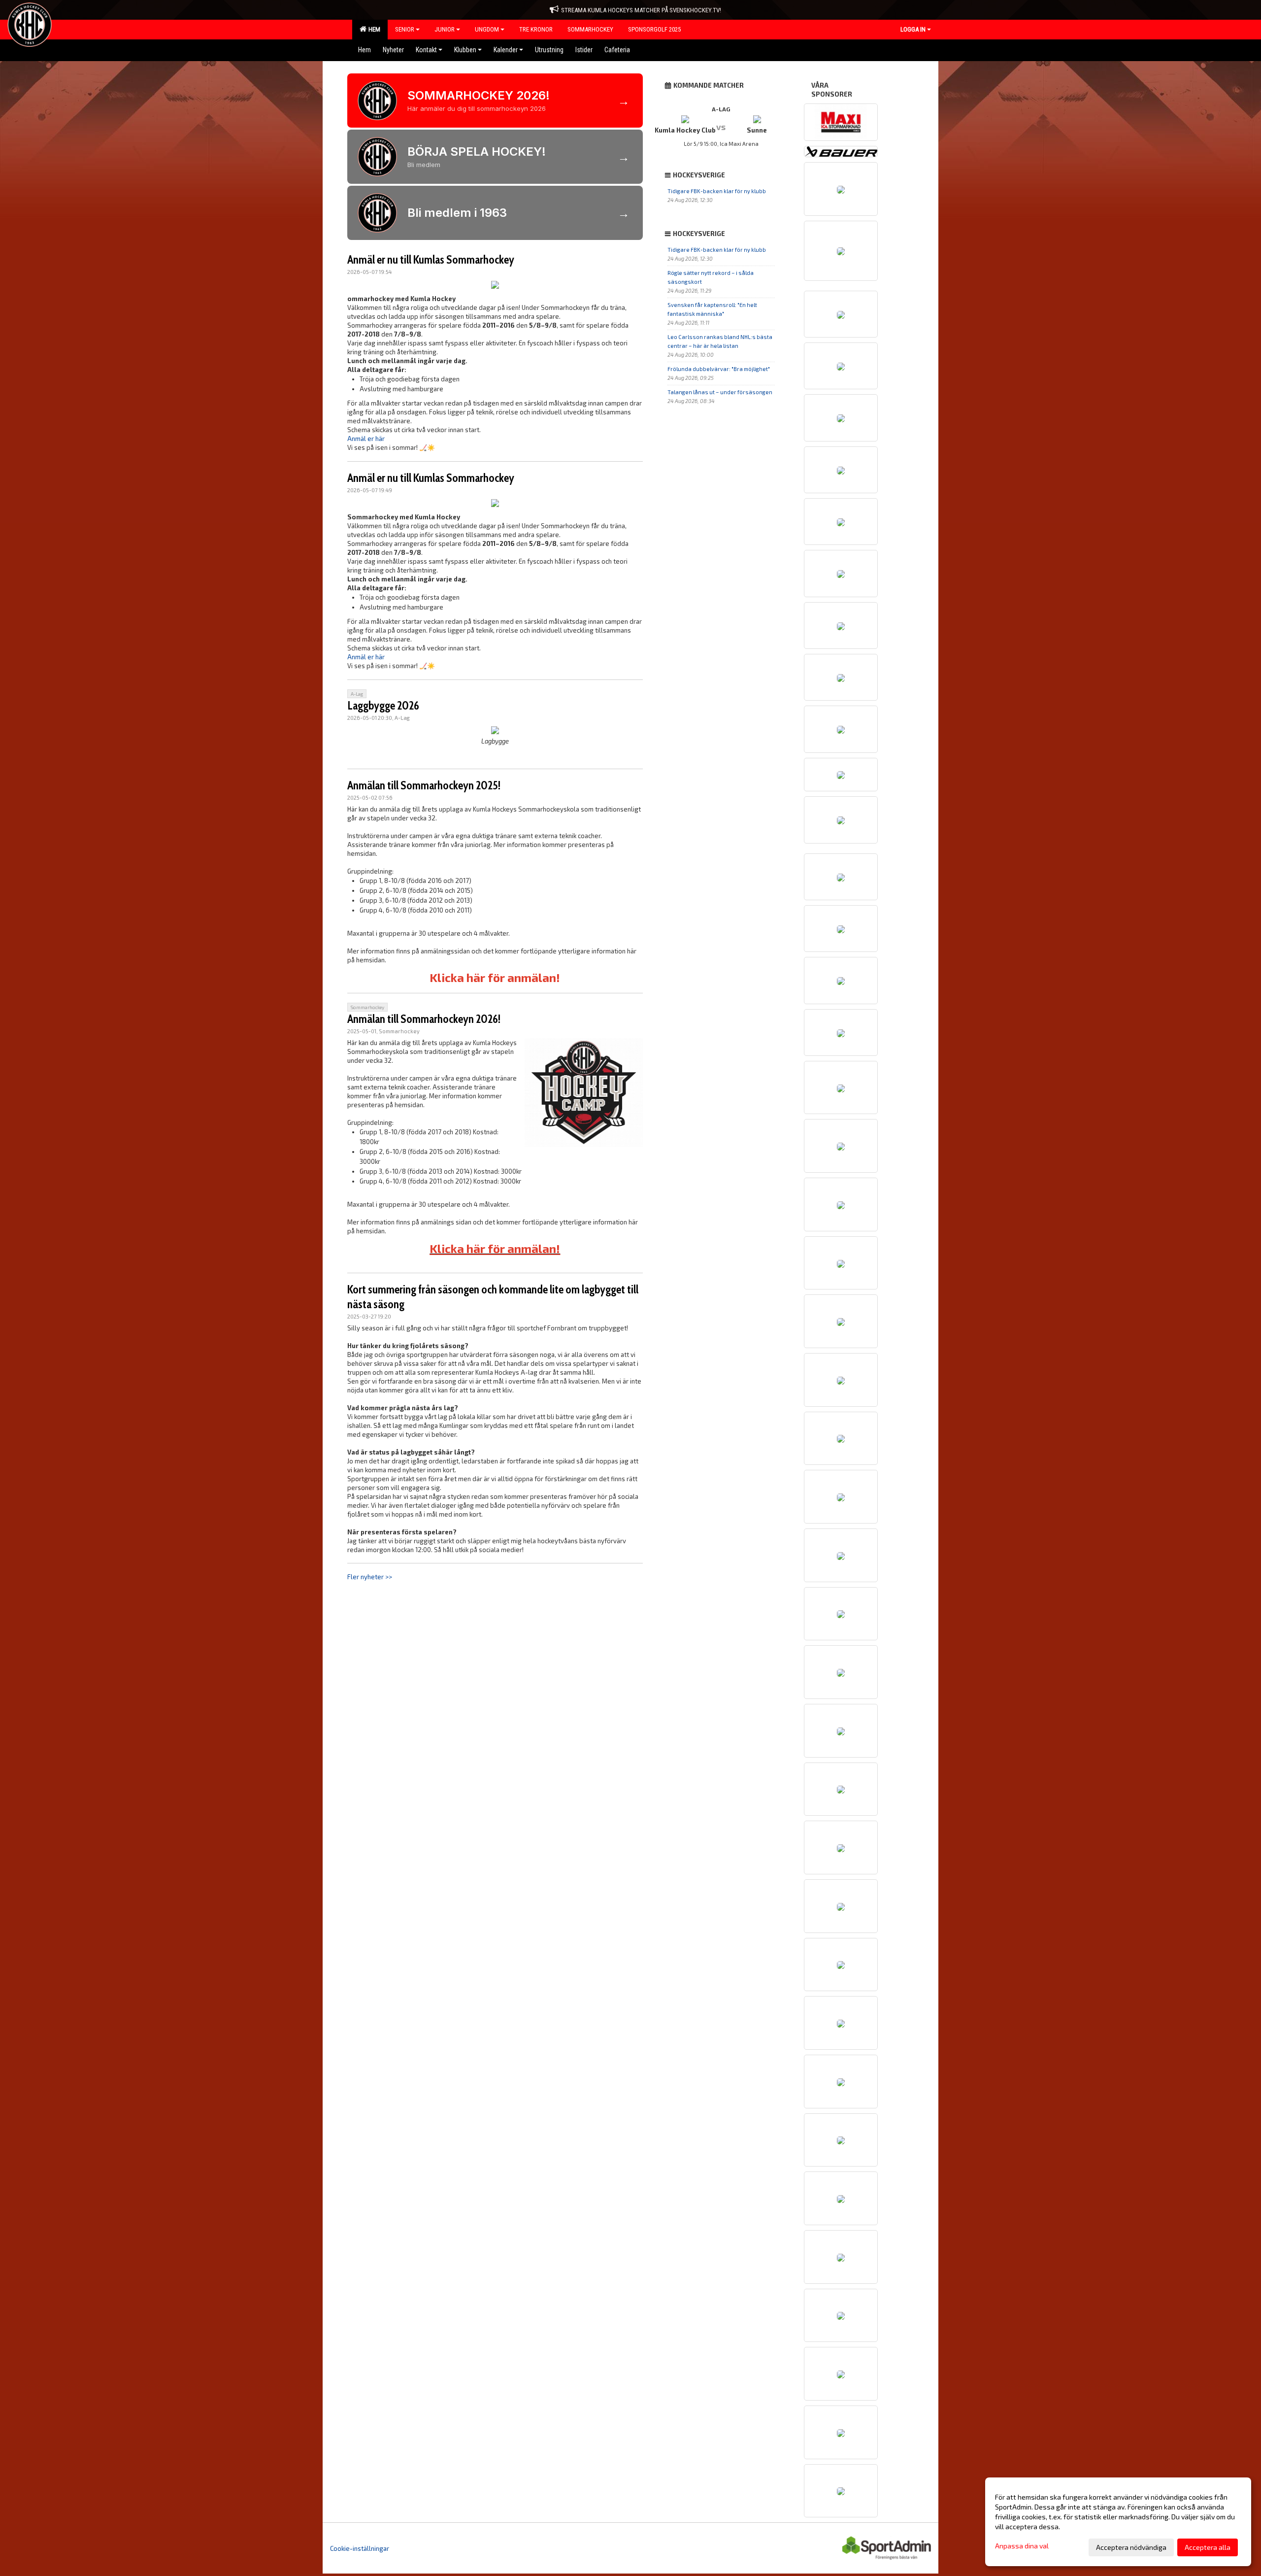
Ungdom (487, 29)
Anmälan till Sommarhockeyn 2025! (424, 785)
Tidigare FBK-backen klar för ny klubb (717, 191)
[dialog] (1118, 2522)
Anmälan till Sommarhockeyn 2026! (424, 1019)
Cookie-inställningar (360, 2548)
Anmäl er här (366, 439)
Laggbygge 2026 (383, 706)
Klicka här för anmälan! (495, 977)
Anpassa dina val (1022, 2546)
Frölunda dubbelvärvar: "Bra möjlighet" (719, 369)
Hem (373, 29)
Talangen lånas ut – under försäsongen (720, 392)
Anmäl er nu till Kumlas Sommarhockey (431, 260)
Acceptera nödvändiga (1131, 2547)
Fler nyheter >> (370, 1577)
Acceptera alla (1208, 2547)
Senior (405, 29)
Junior (445, 29)
